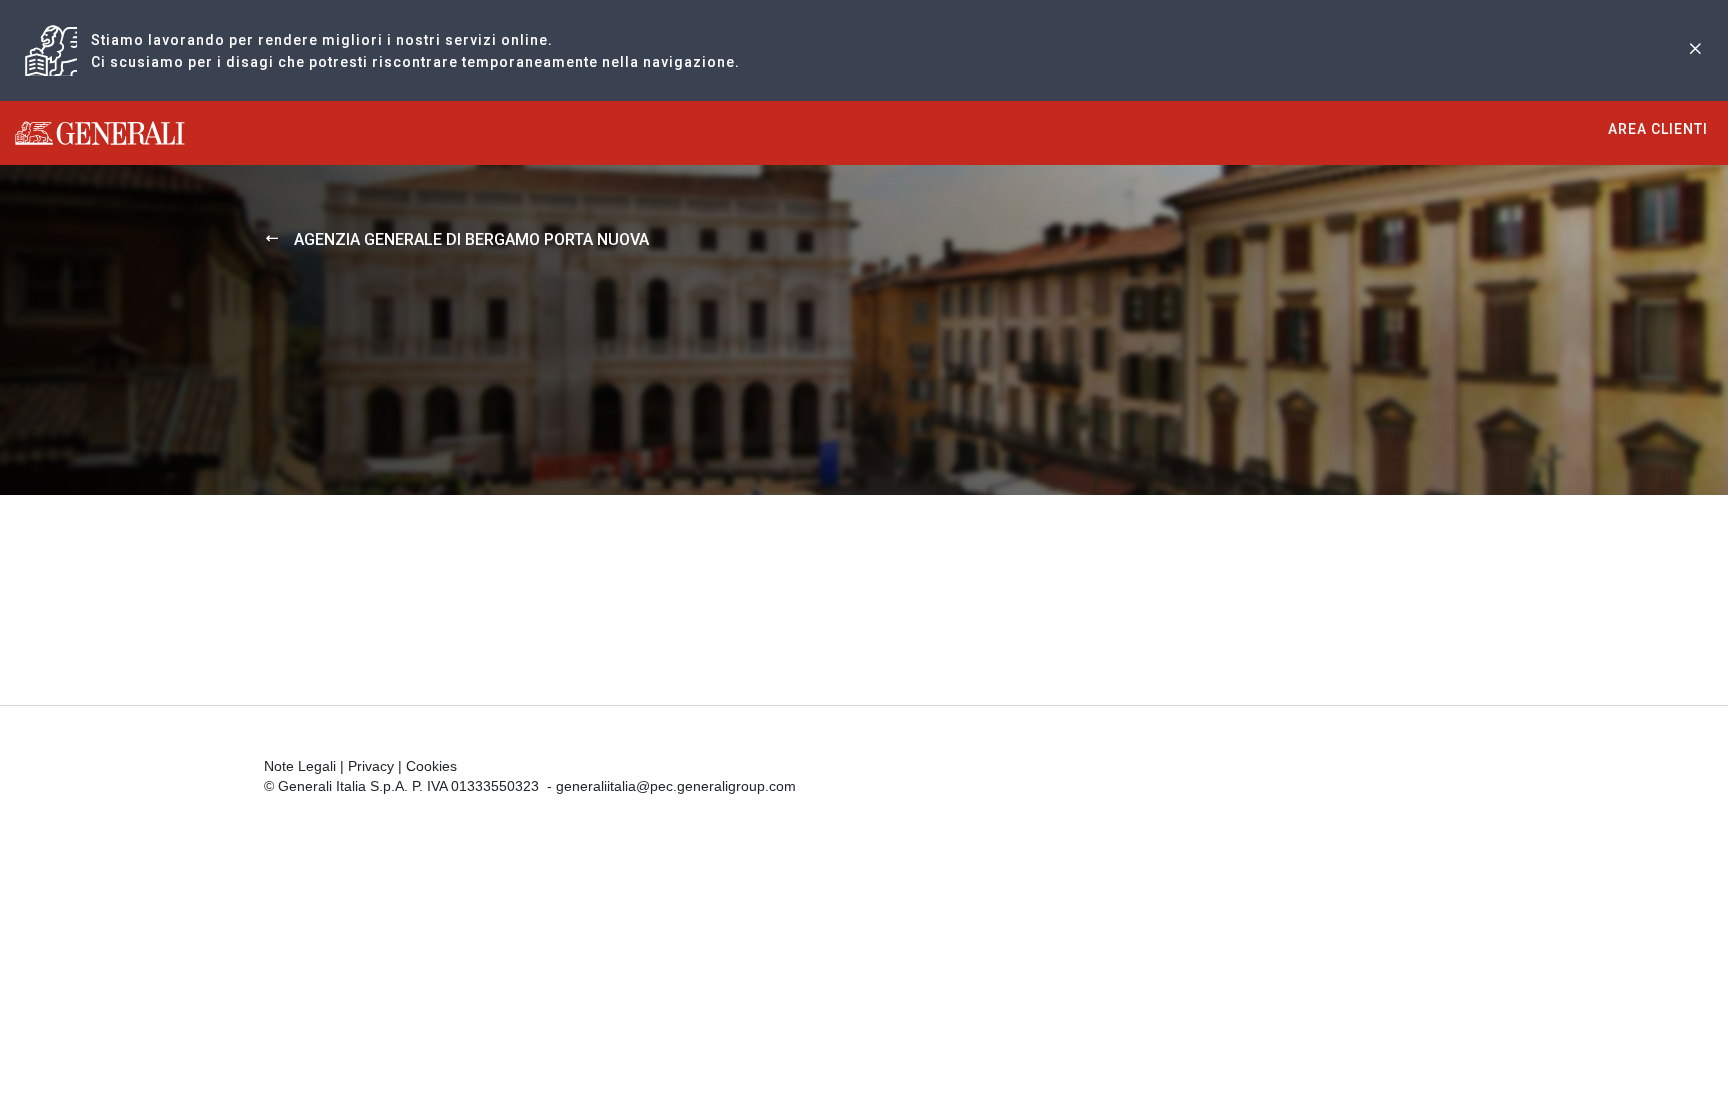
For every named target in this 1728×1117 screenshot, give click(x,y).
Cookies (431, 766)
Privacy (371, 766)
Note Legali (300, 766)
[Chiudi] (1695, 50)
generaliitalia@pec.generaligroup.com (676, 786)
